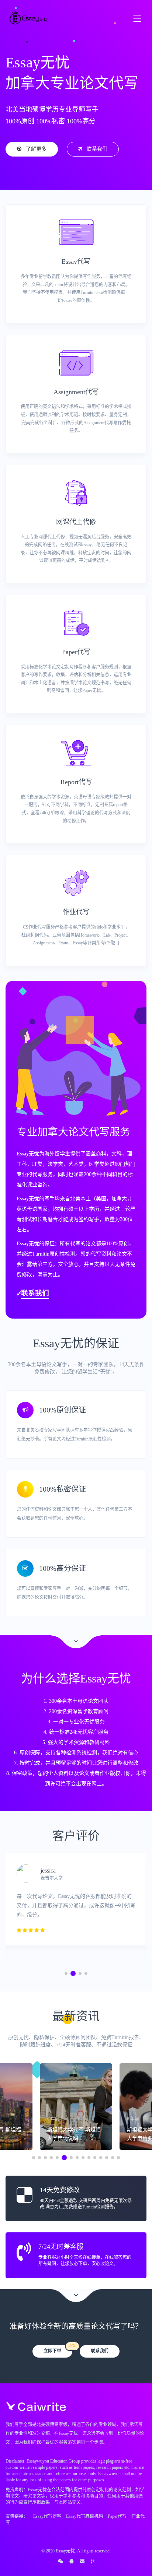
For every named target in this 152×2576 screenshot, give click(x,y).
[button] (66, 1973)
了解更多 (36, 149)
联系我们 (97, 149)
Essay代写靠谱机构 (84, 2516)
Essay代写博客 (47, 2516)
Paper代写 (117, 2516)
